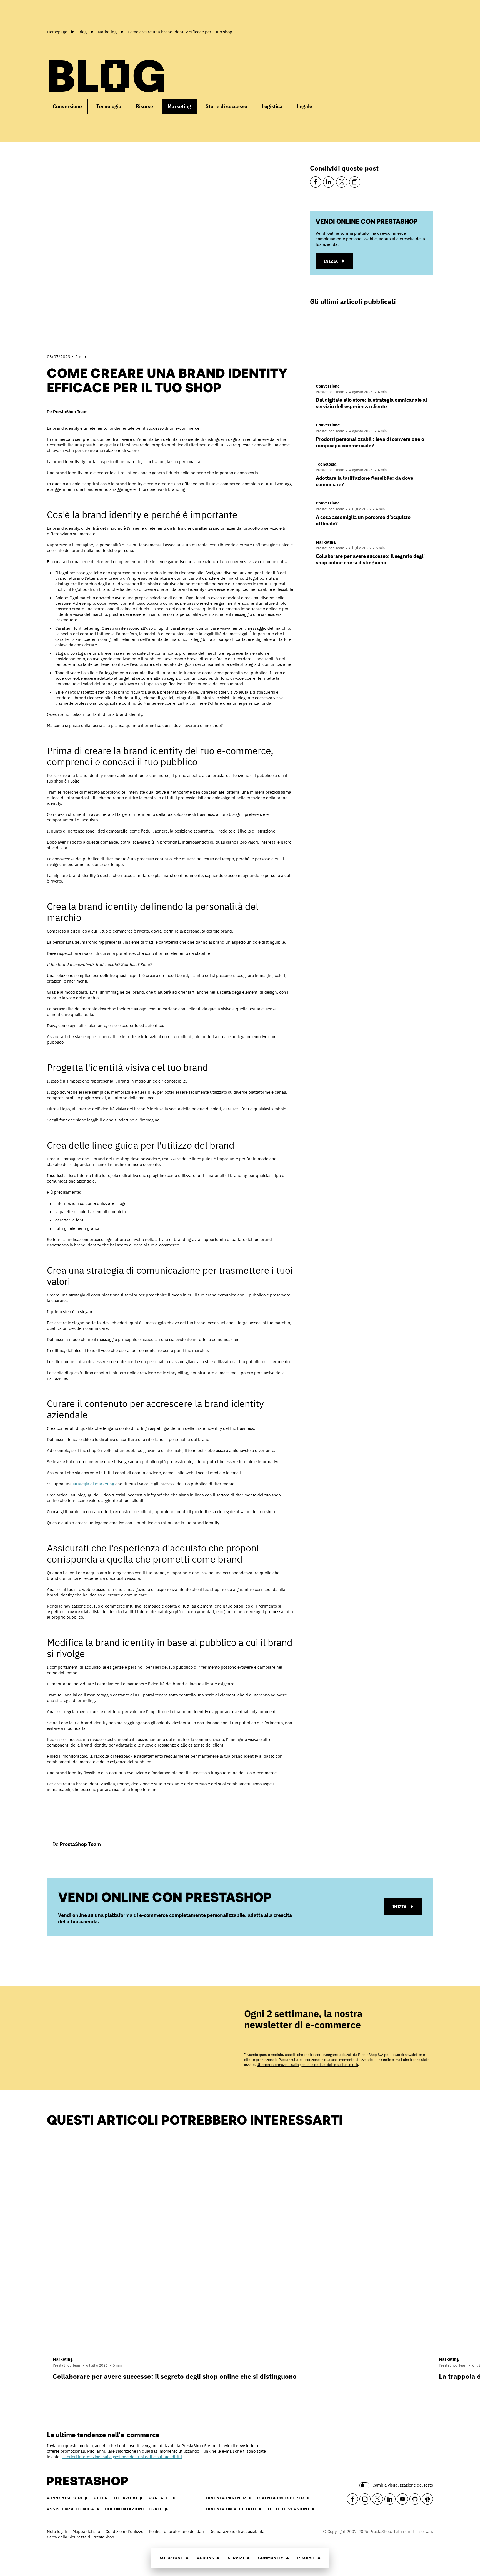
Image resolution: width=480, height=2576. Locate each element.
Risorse (306, 2558)
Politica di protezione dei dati (176, 2531)
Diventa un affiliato (231, 2509)
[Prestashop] (72, 14)
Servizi (236, 2558)
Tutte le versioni (288, 2509)
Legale (305, 106)
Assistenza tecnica (70, 2509)
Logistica (272, 106)
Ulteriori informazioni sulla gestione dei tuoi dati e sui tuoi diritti (307, 2065)
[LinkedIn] (329, 182)
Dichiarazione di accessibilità (237, 2531)
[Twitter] (342, 182)
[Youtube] (402, 2499)
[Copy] (355, 182)
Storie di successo (226, 106)
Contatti (159, 2498)
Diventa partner (226, 2498)
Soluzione (171, 2558)
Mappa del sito (86, 2531)
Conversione (67, 106)
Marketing (179, 106)
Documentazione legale (134, 2509)
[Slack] (427, 2499)
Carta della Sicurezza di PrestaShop (81, 2537)
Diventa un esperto (280, 2498)
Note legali (57, 2531)
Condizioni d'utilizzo (124, 2531)
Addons (205, 2558)
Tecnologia (109, 106)
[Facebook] (316, 182)
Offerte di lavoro (116, 2498)
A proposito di (65, 2498)
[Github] (415, 2499)
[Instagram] (365, 2499)
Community (271, 2558)
